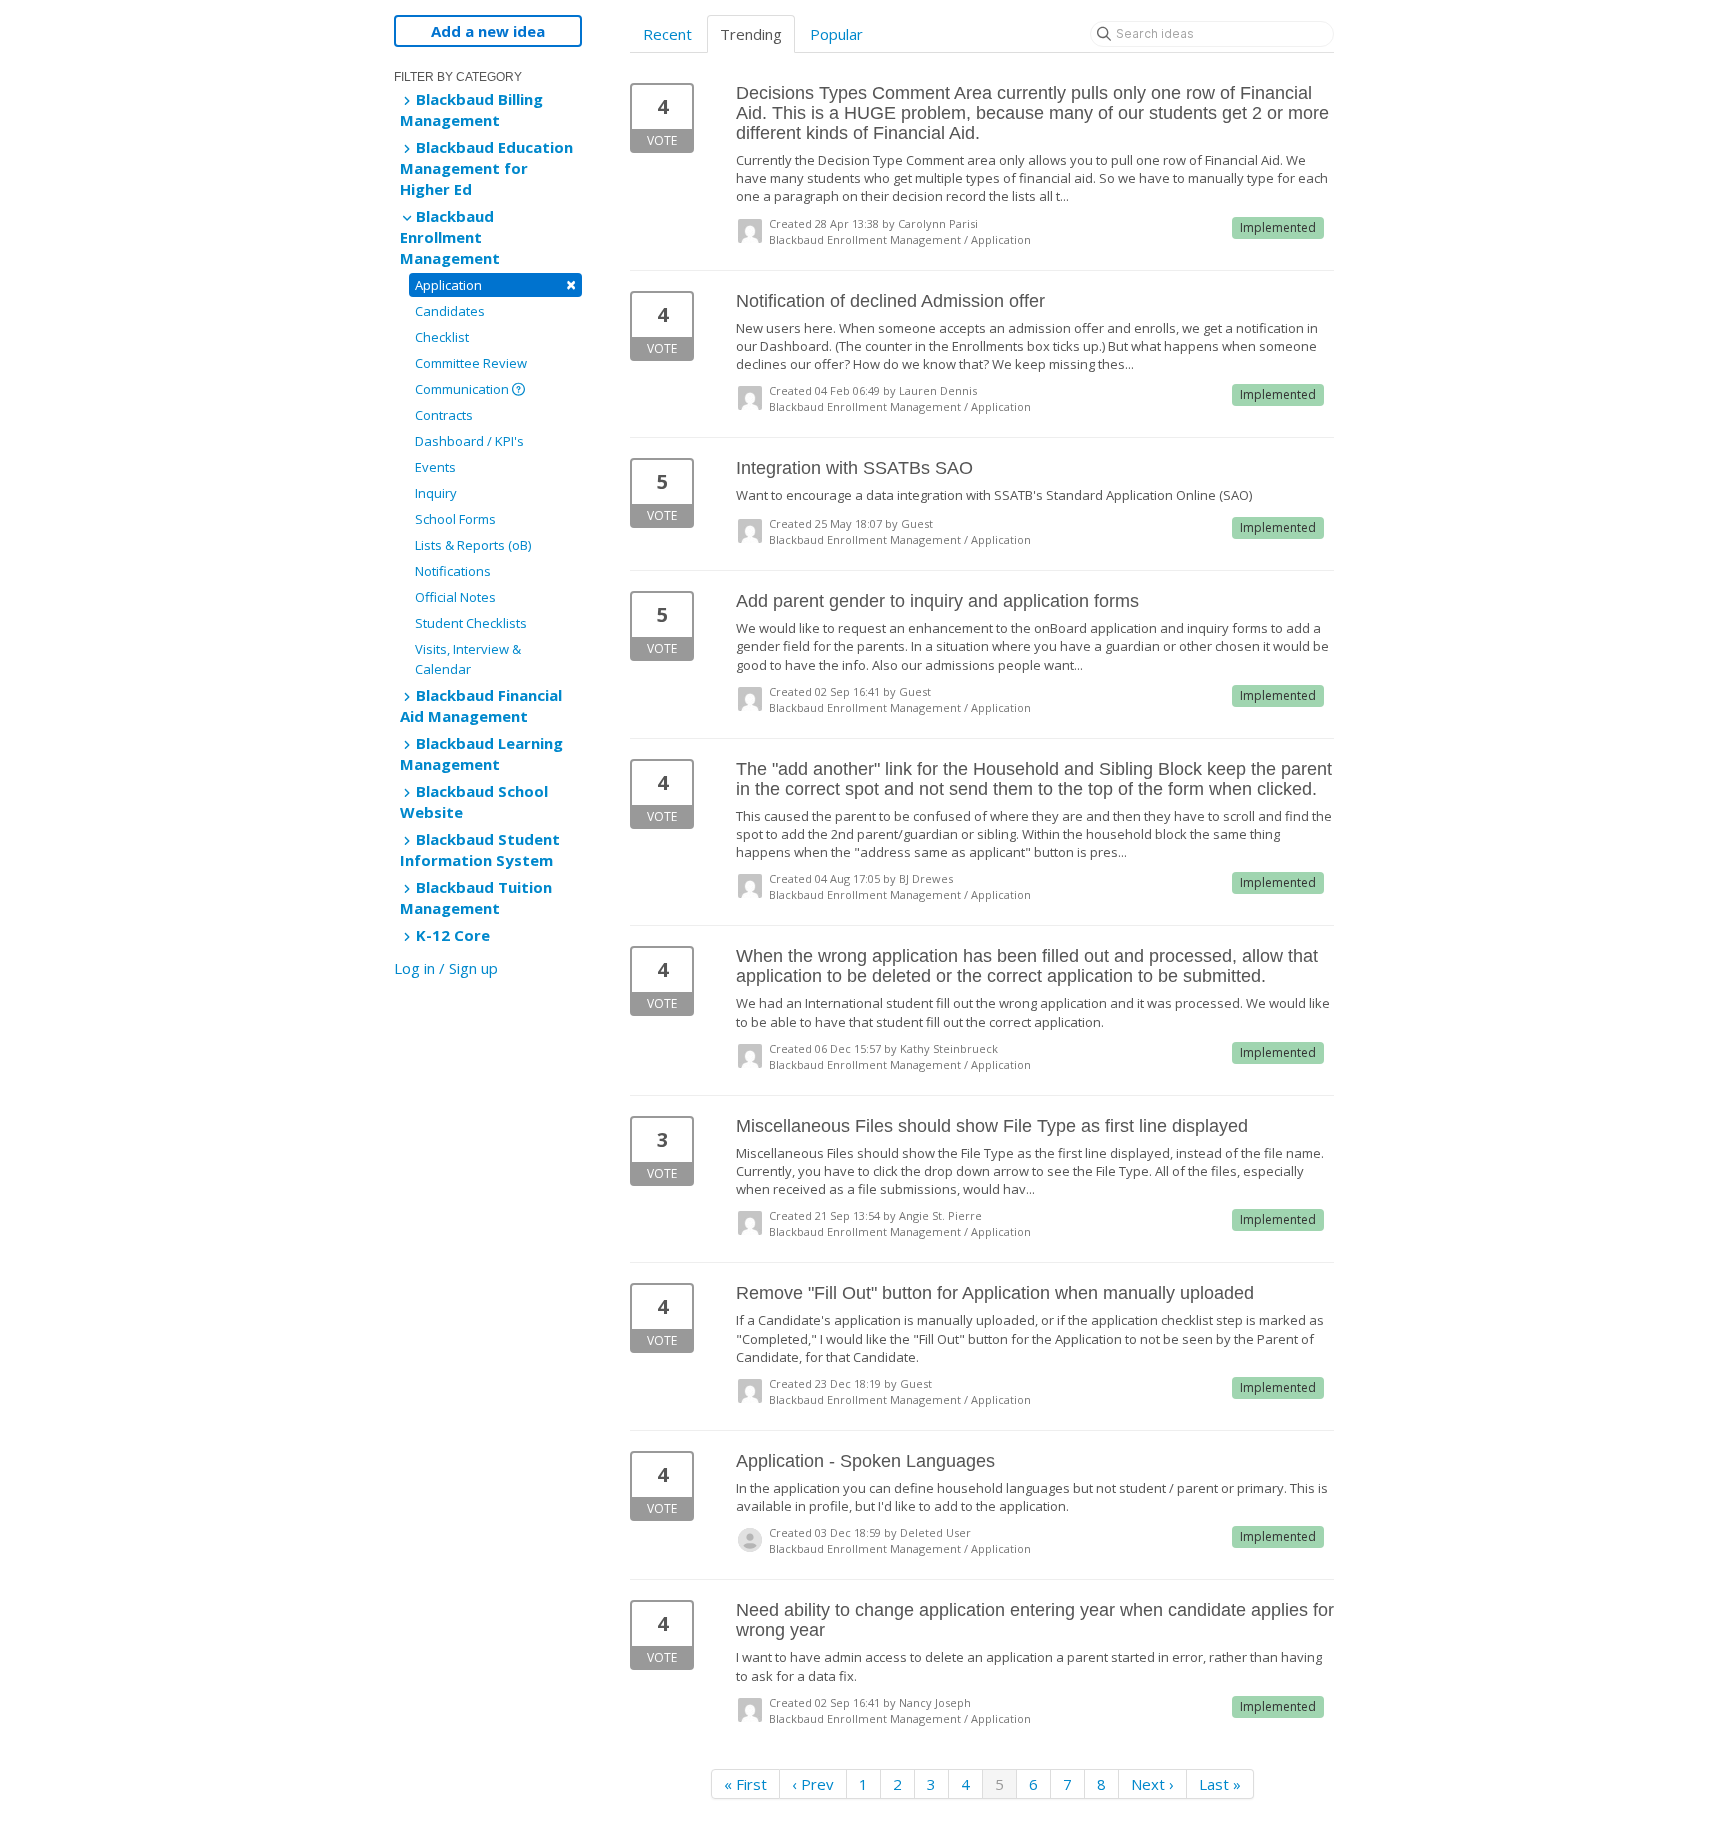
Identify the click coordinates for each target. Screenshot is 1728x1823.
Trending (751, 34)
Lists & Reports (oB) (473, 545)
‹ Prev (813, 1784)
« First (745, 1784)
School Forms (455, 519)
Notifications (453, 571)
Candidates (450, 311)
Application (495, 284)
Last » (1220, 1784)
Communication (463, 389)
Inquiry (436, 493)
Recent (667, 34)
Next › (1152, 1784)
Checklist (442, 337)
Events (435, 467)
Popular (836, 34)
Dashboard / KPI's (469, 441)
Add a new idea (488, 31)
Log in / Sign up (446, 968)
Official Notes (455, 597)
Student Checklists (471, 623)
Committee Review (471, 363)
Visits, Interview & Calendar (468, 659)
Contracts (444, 415)
